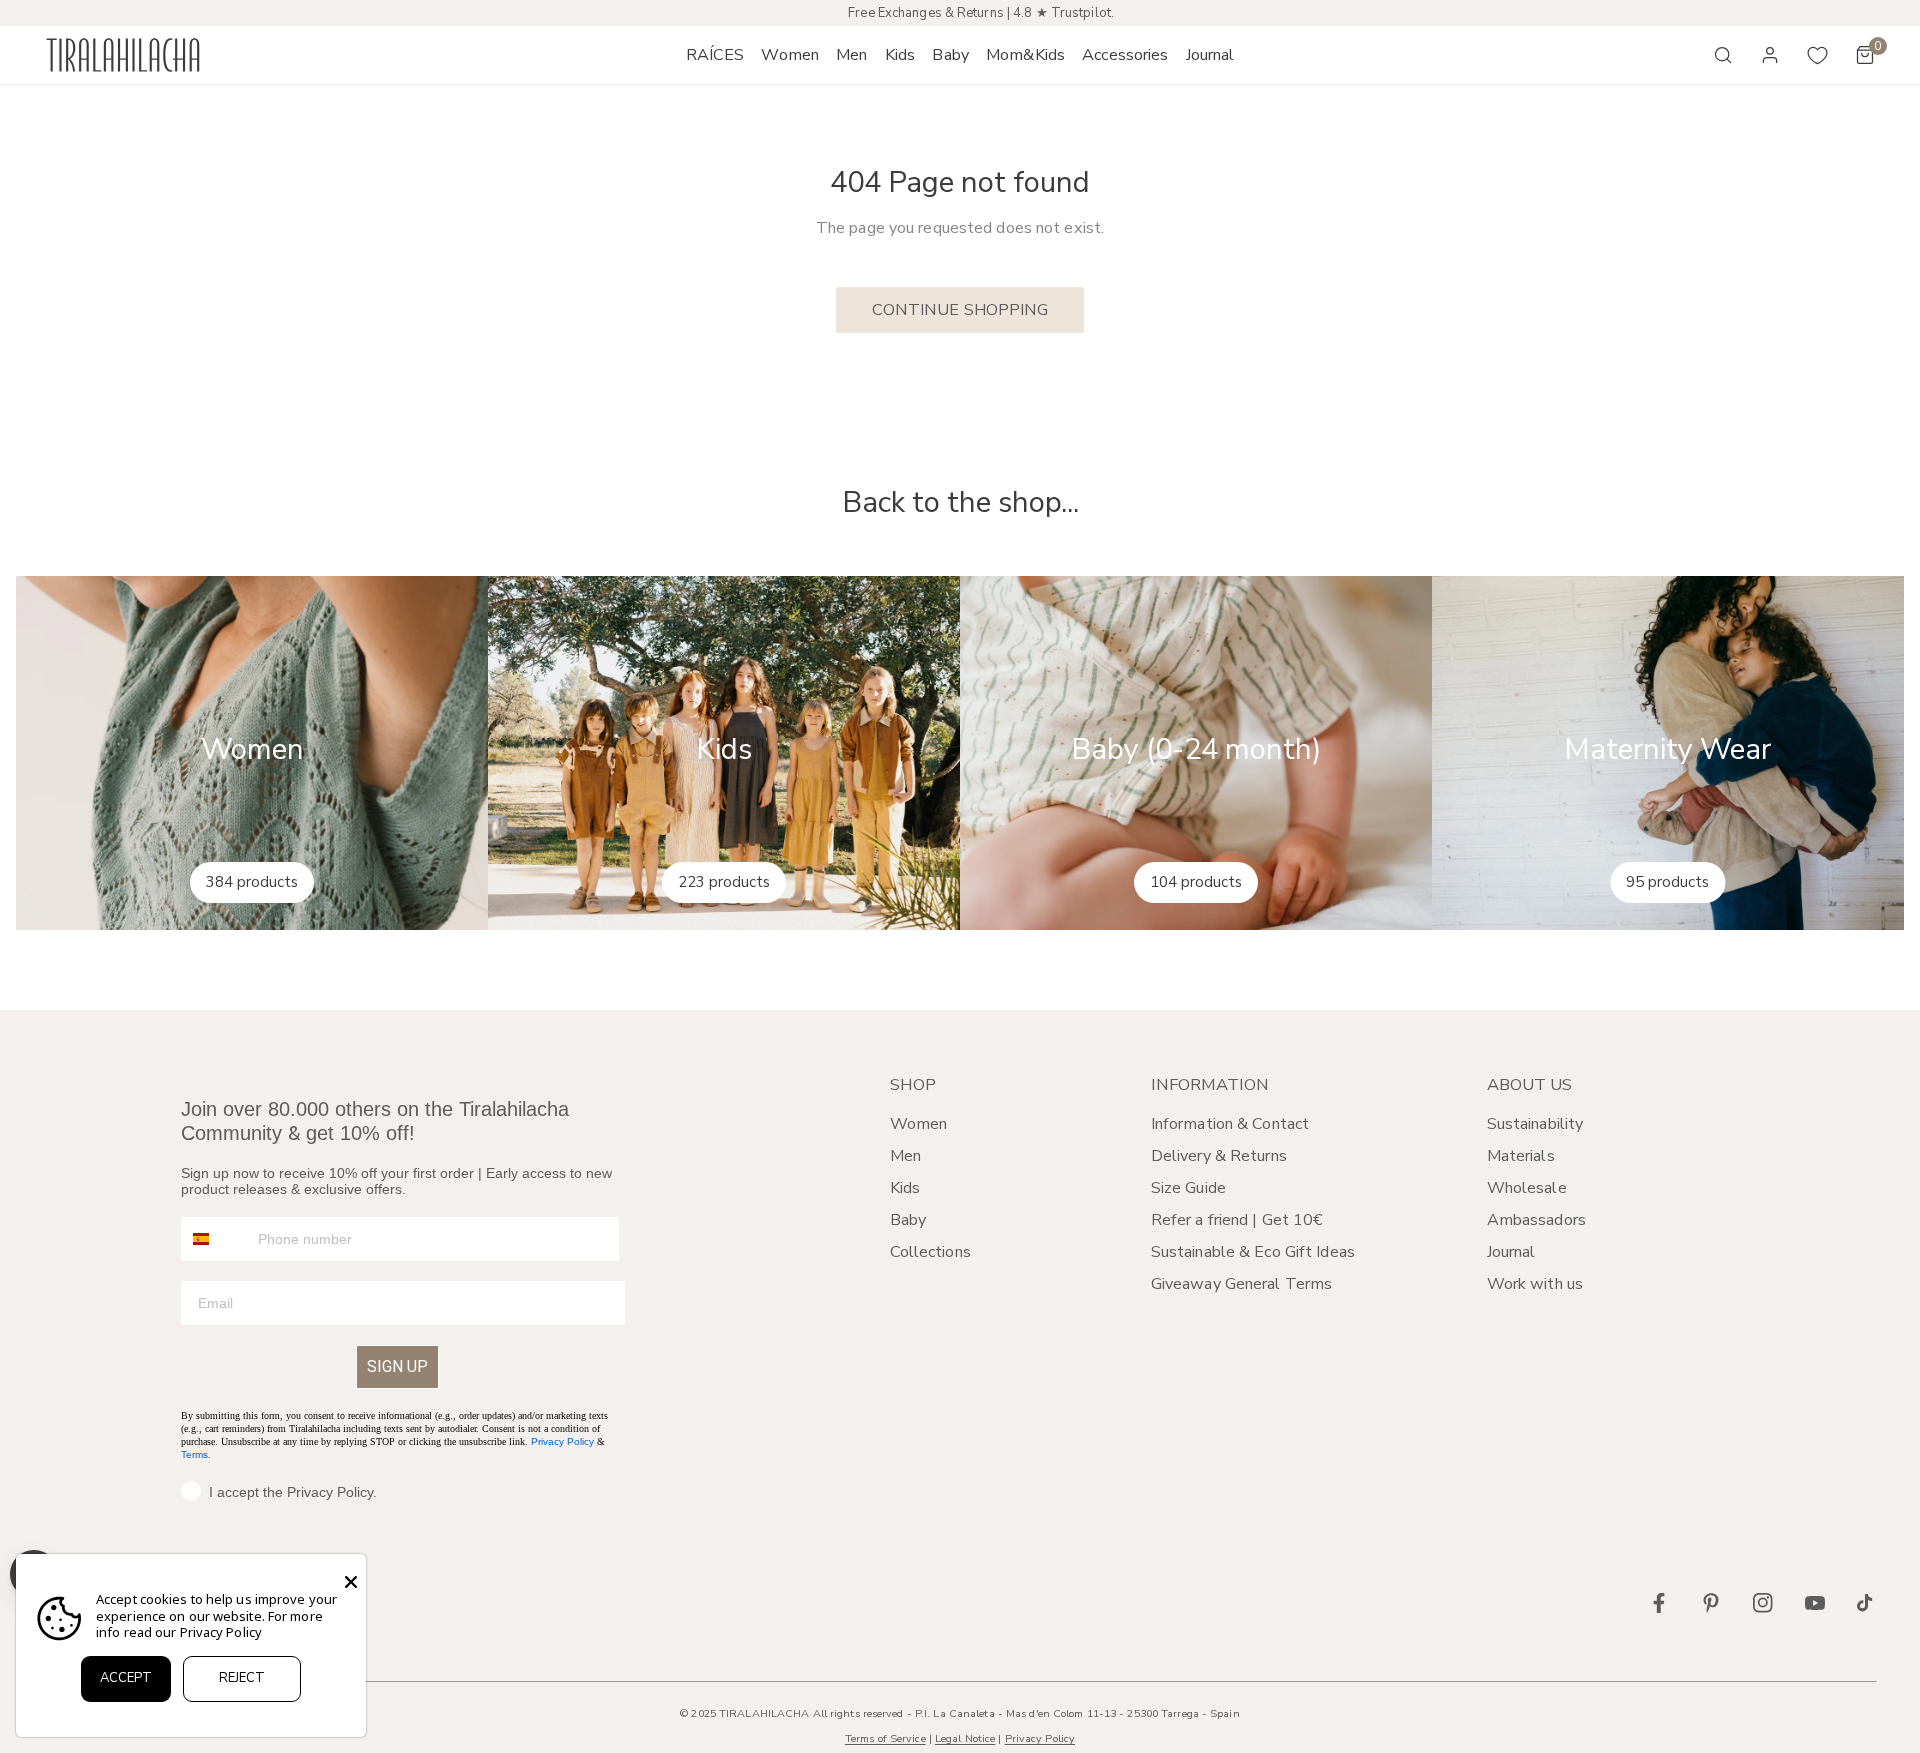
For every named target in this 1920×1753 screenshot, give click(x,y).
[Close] (351, 1582)
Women (919, 1124)
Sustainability (1535, 1124)
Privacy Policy (562, 1441)
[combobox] (215, 1239)
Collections (930, 1252)
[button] (790, 55)
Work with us (1535, 1284)
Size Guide (1188, 1188)
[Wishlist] (1818, 55)
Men (905, 1156)
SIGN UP (397, 1366)
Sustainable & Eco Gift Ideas (1253, 1252)
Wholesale (1527, 1188)
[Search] (1723, 55)
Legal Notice (965, 1738)
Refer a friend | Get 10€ (1237, 1220)
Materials (1521, 1156)
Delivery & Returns (1219, 1156)
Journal (1511, 1252)
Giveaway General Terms (1241, 1284)
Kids (905, 1188)
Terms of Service (885, 1738)
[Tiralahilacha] (123, 55)
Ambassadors (1536, 1220)
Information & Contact (1230, 1124)
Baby (908, 1220)
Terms (194, 1454)
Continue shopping (960, 310)
